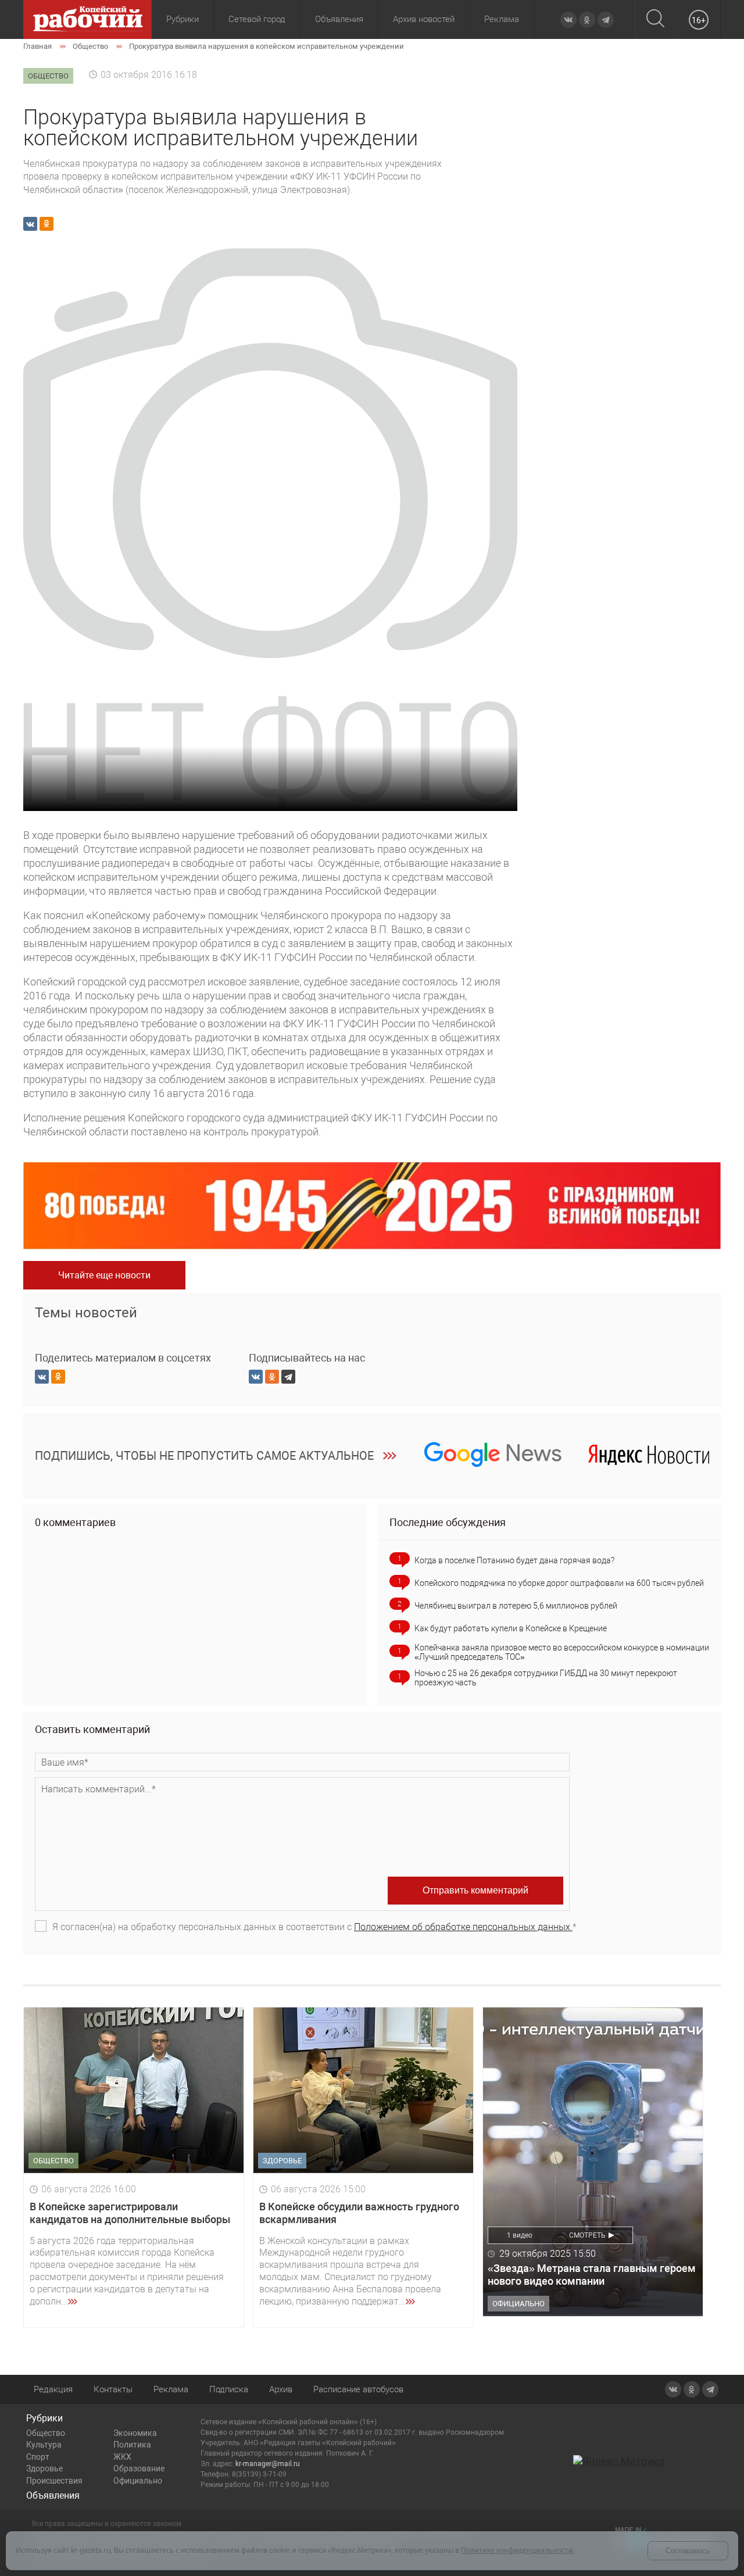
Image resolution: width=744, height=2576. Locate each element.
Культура (44, 2445)
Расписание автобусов (358, 2389)
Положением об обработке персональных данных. (463, 1927)
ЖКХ (122, 2457)
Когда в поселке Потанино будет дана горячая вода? (514, 1560)
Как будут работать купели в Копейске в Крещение (511, 1628)
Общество (46, 2433)
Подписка (229, 2389)
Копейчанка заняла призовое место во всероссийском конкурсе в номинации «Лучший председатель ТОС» (562, 1652)
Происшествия (54, 2481)
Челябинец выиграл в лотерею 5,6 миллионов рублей (516, 1606)
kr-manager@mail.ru (268, 2464)
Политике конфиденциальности (517, 2550)
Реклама (502, 19)
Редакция (53, 2389)
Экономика (135, 2433)
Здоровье (44, 2468)
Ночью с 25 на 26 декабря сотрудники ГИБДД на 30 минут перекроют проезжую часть (546, 1678)
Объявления (339, 19)
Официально (138, 2481)
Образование (139, 2468)
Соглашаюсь (688, 2551)
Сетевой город (257, 19)
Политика (132, 2445)
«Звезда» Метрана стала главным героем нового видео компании (592, 2275)
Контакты (113, 2389)
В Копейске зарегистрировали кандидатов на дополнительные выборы (130, 2213)
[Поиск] (655, 19)
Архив (281, 2389)
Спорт (38, 2457)
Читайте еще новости (104, 1275)
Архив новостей (424, 19)
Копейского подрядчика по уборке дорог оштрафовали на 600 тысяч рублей (559, 1583)
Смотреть (587, 2235)
